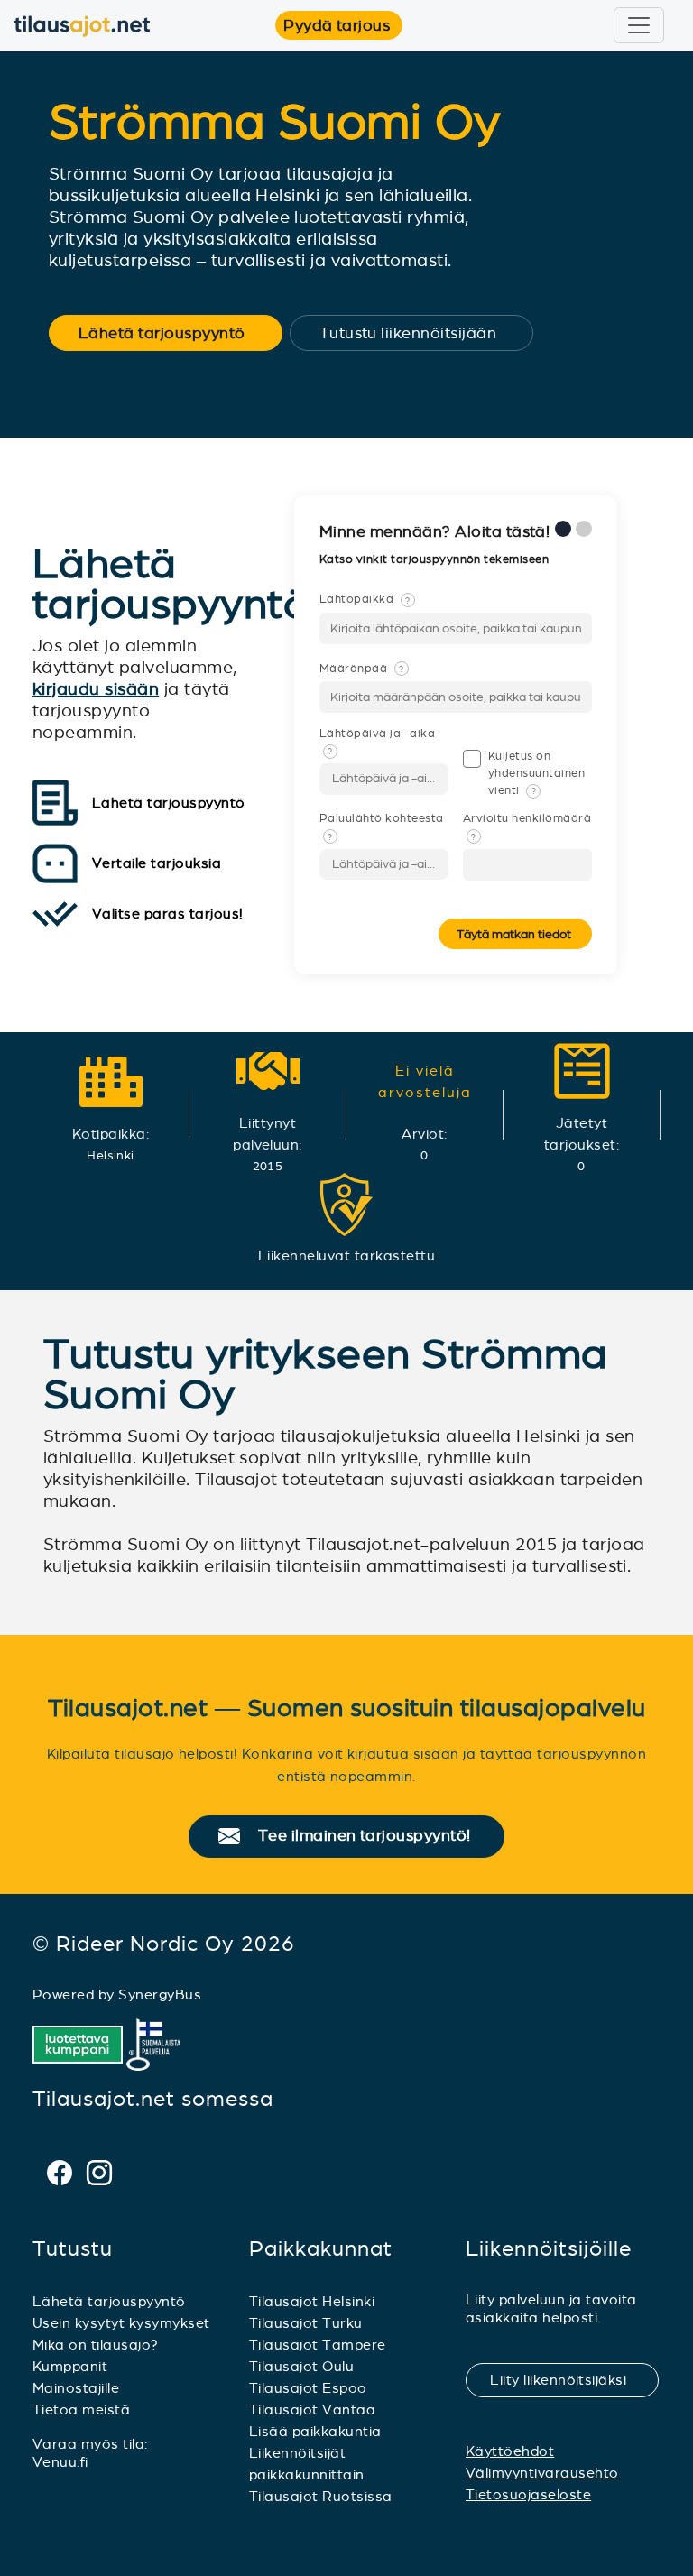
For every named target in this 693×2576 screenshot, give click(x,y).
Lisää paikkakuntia (315, 2431)
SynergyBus (160, 1994)
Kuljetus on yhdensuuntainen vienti (536, 773)
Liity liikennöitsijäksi (569, 2380)
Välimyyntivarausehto (542, 2473)
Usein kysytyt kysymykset (121, 2323)
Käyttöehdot (510, 2451)
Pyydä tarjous (343, 25)
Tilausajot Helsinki (312, 2301)
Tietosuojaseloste (528, 2494)
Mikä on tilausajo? (96, 2345)
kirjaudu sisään (96, 689)
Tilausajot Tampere (318, 2345)
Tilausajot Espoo (308, 2388)
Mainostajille (76, 2388)
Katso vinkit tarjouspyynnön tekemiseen (436, 559)
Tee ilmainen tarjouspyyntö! (372, 1836)
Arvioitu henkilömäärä (527, 826)
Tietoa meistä (81, 2410)
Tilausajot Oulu (301, 2366)
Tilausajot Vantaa (312, 2410)
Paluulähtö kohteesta (382, 826)
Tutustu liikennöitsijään (420, 333)
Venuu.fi (60, 2462)
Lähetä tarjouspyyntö (174, 333)
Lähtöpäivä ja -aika (377, 742)
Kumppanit (70, 2366)
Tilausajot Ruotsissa (321, 2496)
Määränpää (362, 669)
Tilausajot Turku (306, 2323)
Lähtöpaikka (365, 599)
